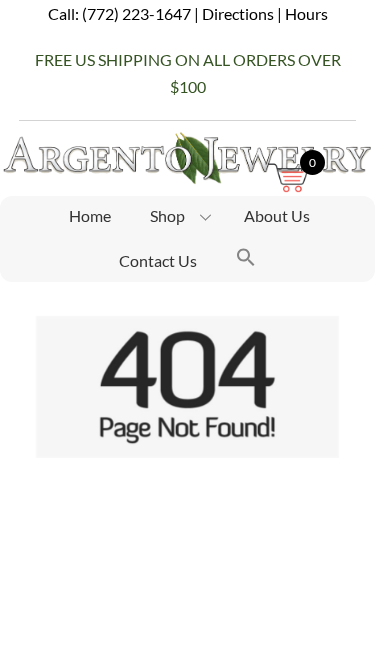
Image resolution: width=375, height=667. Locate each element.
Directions (238, 13)
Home (90, 215)
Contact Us (158, 260)
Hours (306, 13)
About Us (277, 215)
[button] (246, 259)
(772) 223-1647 (136, 13)
